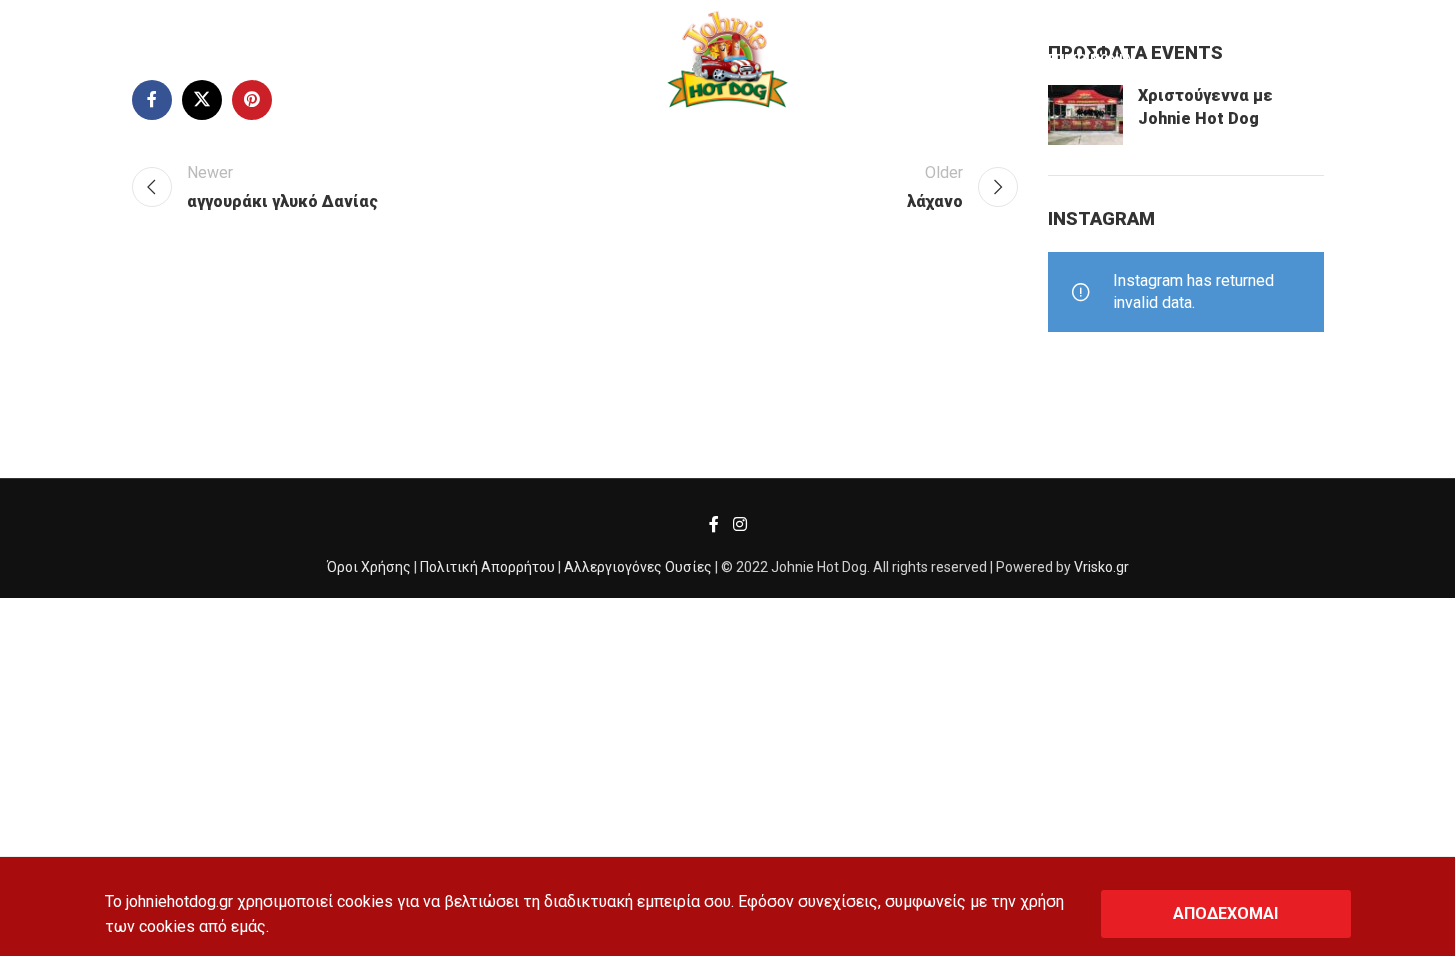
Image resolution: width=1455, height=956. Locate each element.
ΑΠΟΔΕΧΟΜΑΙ (1225, 913)
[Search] (61, 60)
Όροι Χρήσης (369, 567)
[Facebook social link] (714, 524)
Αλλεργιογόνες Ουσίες (638, 567)
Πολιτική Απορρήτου (487, 567)
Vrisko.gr (1101, 567)
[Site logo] (727, 58)
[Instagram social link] (739, 524)
